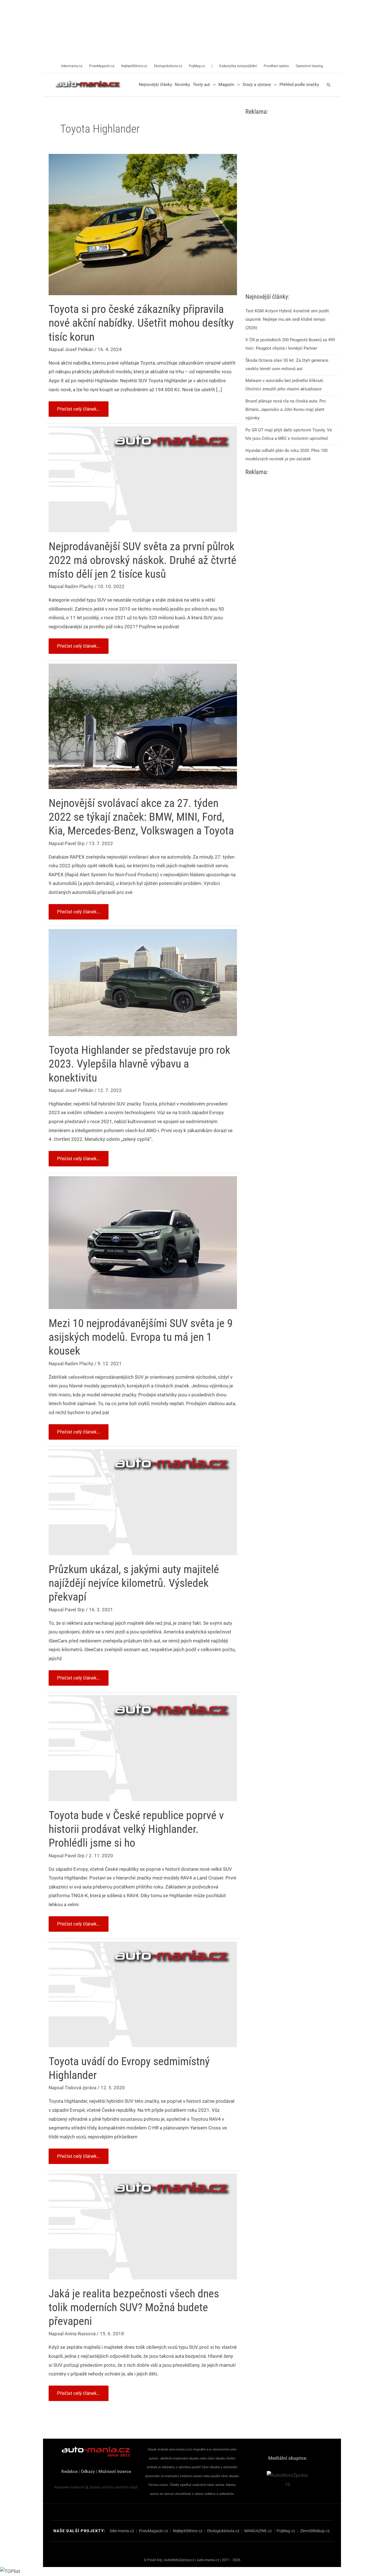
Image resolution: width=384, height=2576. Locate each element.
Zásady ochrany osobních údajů (114, 2487)
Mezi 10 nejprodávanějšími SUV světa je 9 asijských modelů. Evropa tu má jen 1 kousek (141, 1337)
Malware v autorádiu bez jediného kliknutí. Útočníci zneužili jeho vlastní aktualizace (285, 385)
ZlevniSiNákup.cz (315, 2531)
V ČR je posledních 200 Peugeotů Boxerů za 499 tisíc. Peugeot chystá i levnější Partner (290, 344)
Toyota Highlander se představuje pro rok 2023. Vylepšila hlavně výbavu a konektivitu (139, 1064)
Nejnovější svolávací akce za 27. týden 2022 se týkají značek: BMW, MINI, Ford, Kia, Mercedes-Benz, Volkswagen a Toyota (141, 817)
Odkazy (88, 2472)
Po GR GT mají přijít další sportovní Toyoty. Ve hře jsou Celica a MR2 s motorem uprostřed (289, 434)
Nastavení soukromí (70, 2487)
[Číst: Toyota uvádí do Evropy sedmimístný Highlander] (143, 1994)
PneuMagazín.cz (153, 2531)
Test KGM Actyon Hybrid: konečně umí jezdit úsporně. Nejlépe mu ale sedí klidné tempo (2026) (287, 319)
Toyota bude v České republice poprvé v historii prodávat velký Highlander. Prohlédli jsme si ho (136, 1829)
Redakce (69, 2472)
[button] (213, 85)
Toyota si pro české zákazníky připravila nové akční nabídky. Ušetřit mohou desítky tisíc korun (141, 323)
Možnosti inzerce (115, 2472)
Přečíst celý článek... (78, 407)
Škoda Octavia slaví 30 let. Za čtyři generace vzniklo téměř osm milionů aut (287, 365)
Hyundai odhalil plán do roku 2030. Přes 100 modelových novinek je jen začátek (286, 455)
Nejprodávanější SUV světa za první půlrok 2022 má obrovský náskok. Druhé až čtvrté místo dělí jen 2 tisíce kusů (143, 560)
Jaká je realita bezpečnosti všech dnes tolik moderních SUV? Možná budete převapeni (134, 2307)
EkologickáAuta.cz (223, 2531)
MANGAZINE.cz (258, 2531)
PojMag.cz (286, 2531)
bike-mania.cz (122, 2531)
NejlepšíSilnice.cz (188, 2531)
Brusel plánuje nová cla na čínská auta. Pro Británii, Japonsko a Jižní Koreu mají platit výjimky (286, 409)
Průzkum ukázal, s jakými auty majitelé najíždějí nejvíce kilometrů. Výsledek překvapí (134, 1583)
